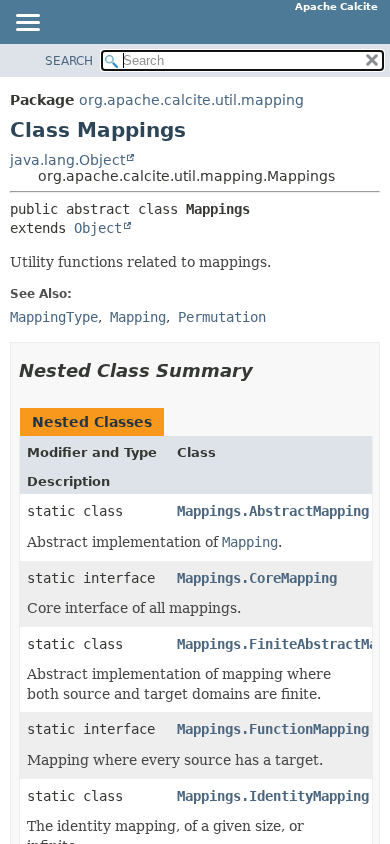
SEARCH (69, 61)
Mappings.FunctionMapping (273, 729)
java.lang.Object (67, 160)
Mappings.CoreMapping (257, 578)
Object (98, 228)
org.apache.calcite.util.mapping (191, 100)
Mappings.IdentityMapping (273, 796)
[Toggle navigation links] (27, 24)
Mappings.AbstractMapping (273, 511)
